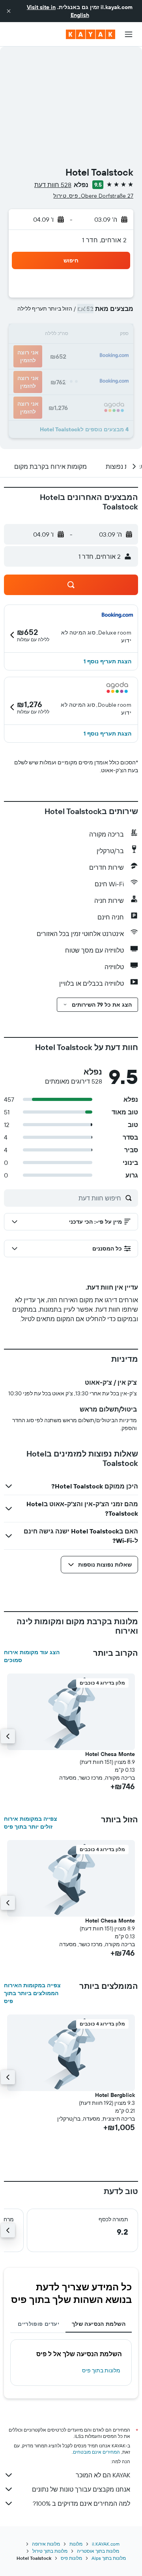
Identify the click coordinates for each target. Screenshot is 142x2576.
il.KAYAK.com (106, 2544)
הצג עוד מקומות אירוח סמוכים (32, 1656)
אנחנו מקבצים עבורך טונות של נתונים (81, 2489)
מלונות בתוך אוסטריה (98, 2551)
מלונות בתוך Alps (109, 2558)
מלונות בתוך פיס (101, 2370)
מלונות (76, 2544)
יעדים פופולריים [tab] (38, 2324)
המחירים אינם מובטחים (96, 2452)
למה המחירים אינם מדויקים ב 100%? (81, 2503)
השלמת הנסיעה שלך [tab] (99, 2324)
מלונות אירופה (46, 2544)
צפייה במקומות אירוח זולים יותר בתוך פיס (31, 1823)
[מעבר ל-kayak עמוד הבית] (91, 34)
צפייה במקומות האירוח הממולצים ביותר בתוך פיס (32, 1993)
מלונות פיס (71, 2558)
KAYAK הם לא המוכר (103, 2475)
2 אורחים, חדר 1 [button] (104, 240)
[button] (9, 11)
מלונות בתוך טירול (50, 2551)
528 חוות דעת (53, 185)
